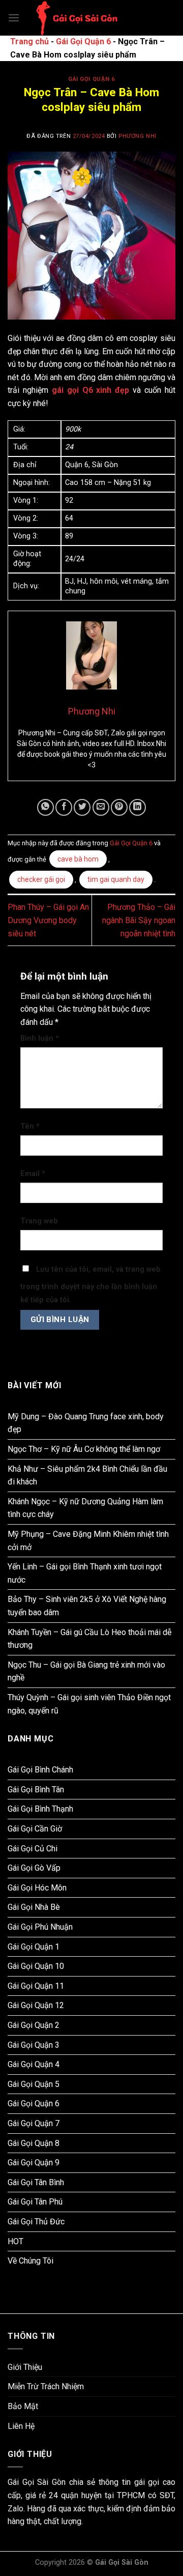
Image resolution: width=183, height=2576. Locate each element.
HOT (16, 2241)
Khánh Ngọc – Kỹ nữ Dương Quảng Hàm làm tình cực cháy (85, 1508)
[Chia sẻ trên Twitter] (82, 807)
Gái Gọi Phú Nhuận (40, 1927)
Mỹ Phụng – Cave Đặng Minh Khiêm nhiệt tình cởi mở (88, 1541)
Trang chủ (29, 41)
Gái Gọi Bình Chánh (40, 1770)
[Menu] (14, 18)
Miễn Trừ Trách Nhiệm (46, 2386)
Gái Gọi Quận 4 (34, 2064)
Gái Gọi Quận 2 (34, 2025)
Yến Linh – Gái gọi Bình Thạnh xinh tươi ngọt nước (85, 1573)
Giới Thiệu (25, 2367)
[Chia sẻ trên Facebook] (64, 807)
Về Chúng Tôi (30, 2261)
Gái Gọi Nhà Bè (34, 1907)
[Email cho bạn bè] (101, 807)
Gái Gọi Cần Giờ (35, 1829)
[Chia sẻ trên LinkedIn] (138, 807)
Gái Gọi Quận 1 (34, 1947)
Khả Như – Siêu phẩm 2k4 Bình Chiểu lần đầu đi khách (87, 1476)
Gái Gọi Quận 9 (34, 2163)
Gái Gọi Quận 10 (36, 1966)
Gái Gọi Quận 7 (34, 2123)
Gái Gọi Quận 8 (34, 2143)
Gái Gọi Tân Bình (36, 2182)
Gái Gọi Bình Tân (36, 1790)
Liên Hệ (21, 2426)
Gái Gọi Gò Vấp (34, 1868)
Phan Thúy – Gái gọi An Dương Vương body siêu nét (48, 920)
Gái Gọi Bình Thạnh (40, 1809)
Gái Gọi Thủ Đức (36, 2222)
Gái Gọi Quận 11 (36, 1986)
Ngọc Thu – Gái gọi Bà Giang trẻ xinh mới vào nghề (86, 1671)
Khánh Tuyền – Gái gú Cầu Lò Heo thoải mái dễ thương (89, 1639)
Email (33, 1174)
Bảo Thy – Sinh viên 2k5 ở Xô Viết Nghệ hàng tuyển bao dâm (87, 1606)
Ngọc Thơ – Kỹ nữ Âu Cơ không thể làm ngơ (84, 1449)
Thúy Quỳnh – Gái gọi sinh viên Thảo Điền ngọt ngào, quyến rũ (89, 1704)
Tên (30, 1126)
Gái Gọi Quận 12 (36, 2005)
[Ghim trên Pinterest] (119, 807)
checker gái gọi (41, 879)
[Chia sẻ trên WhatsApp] (45, 807)
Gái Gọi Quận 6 (83, 41)
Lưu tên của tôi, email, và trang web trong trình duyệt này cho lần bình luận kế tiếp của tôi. (90, 1285)
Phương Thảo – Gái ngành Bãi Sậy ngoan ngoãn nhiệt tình (139, 920)
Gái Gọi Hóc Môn (37, 1888)
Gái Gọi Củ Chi (33, 1849)
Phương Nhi (138, 136)
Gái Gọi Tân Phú (35, 2202)
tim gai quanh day (116, 879)
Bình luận (40, 1038)
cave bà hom (78, 859)
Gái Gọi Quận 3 (34, 2045)
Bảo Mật (23, 2406)
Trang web (39, 1221)
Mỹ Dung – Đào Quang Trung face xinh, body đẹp (86, 1423)
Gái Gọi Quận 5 (34, 2084)
